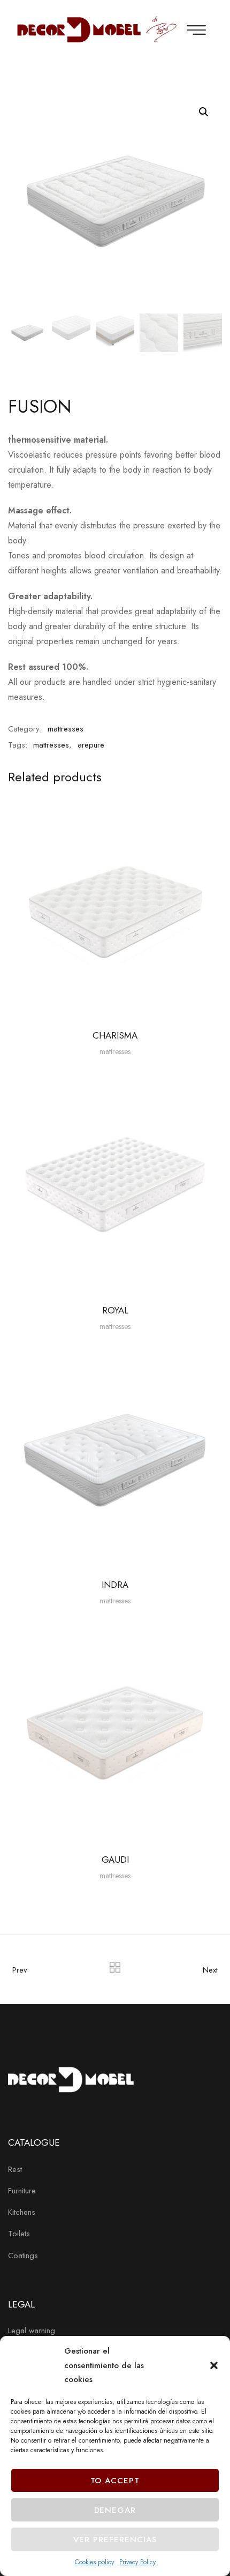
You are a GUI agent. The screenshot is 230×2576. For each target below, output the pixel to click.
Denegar (115, 2510)
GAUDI (115, 1860)
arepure (91, 745)
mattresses (66, 729)
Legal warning (32, 2331)
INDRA (115, 1585)
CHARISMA (115, 1035)
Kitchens (22, 2212)
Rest (15, 2169)
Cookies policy (94, 2562)
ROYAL (115, 1310)
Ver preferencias (115, 2540)
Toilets (19, 2234)
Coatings (23, 2256)
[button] (214, 2365)
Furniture (22, 2191)
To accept (115, 2481)
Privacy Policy (137, 2562)
